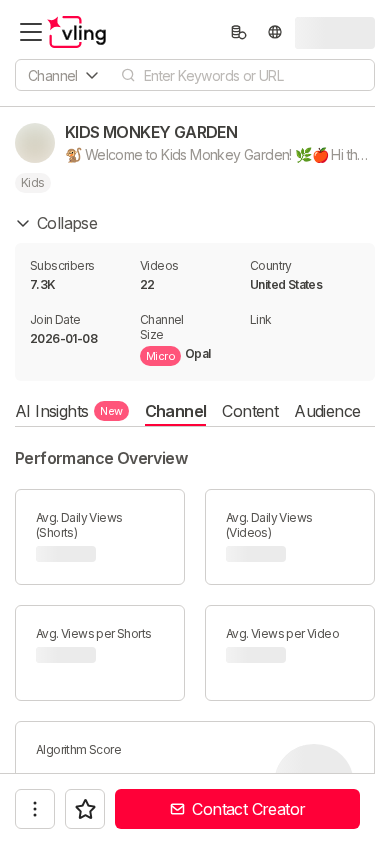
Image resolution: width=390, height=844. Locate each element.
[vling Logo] (77, 32)
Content (250, 411)
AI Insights (69, 411)
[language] (275, 32)
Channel (176, 411)
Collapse (67, 223)
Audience (327, 411)
